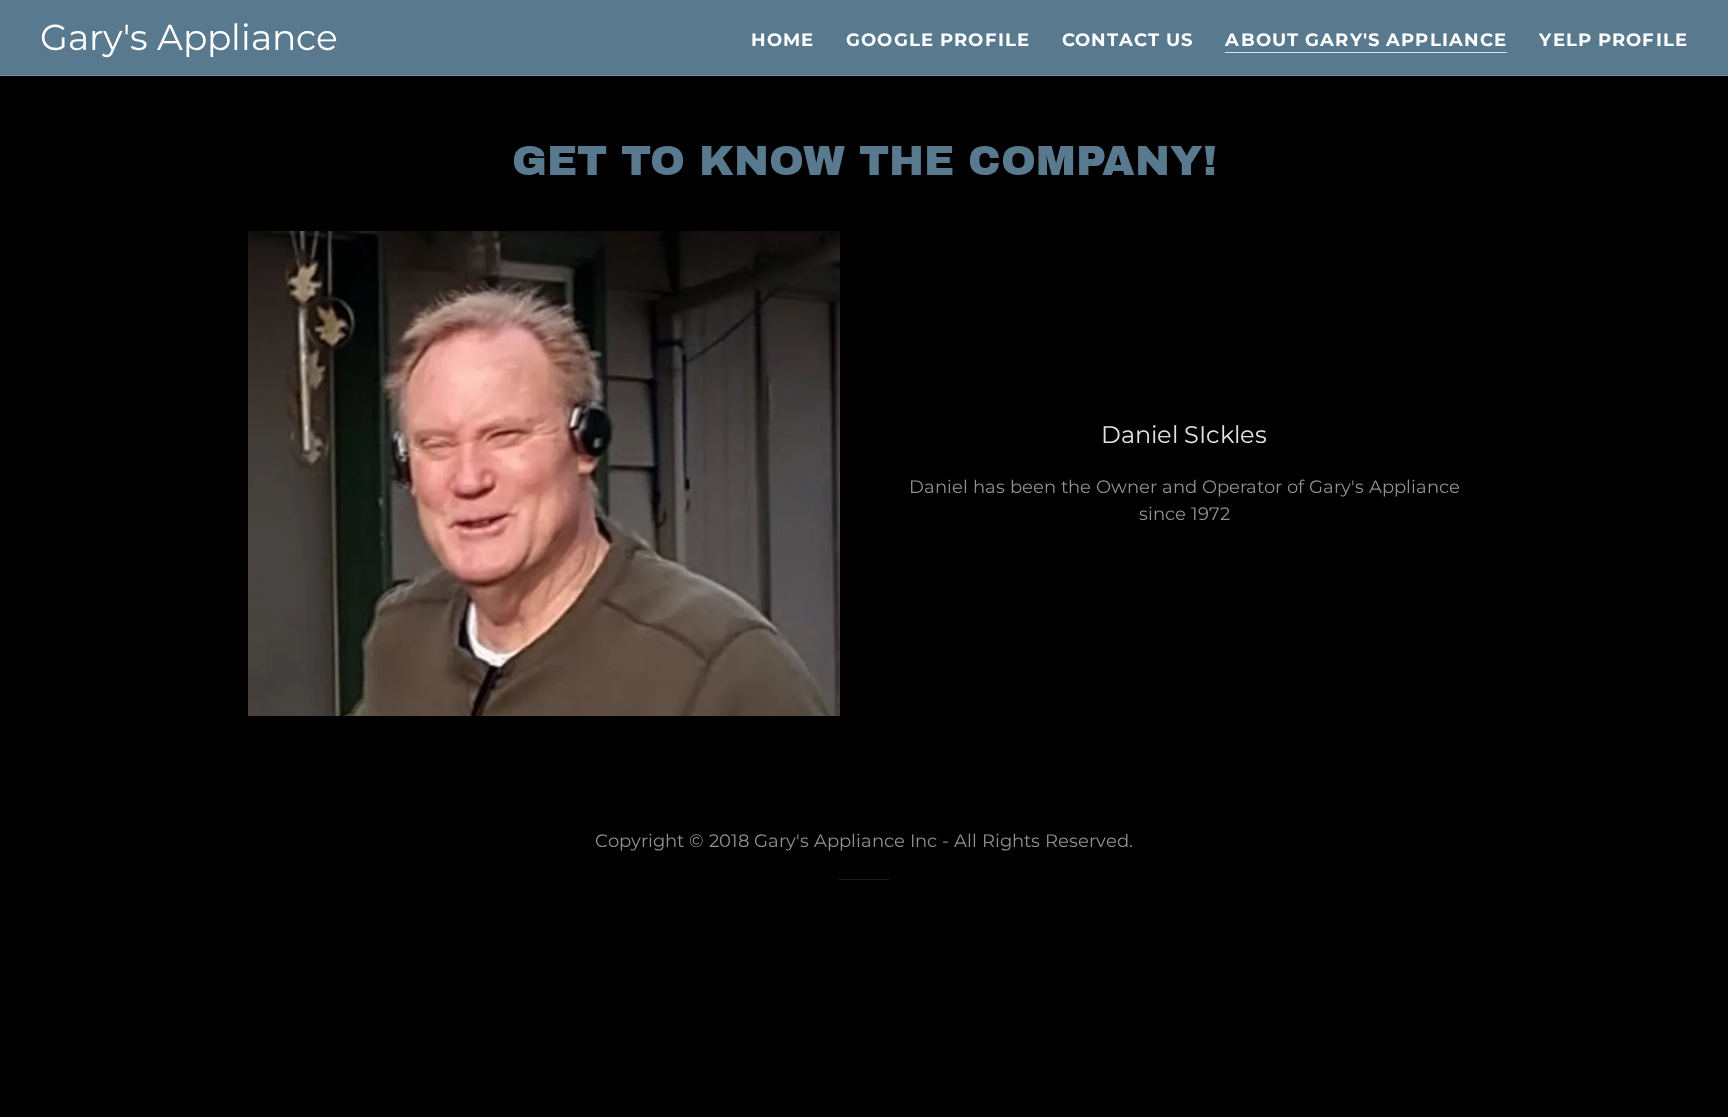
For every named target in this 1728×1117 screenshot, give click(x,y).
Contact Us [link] (1127, 40)
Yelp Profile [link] (1613, 40)
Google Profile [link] (938, 40)
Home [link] (783, 40)
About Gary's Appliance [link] (1366, 40)
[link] (189, 44)
